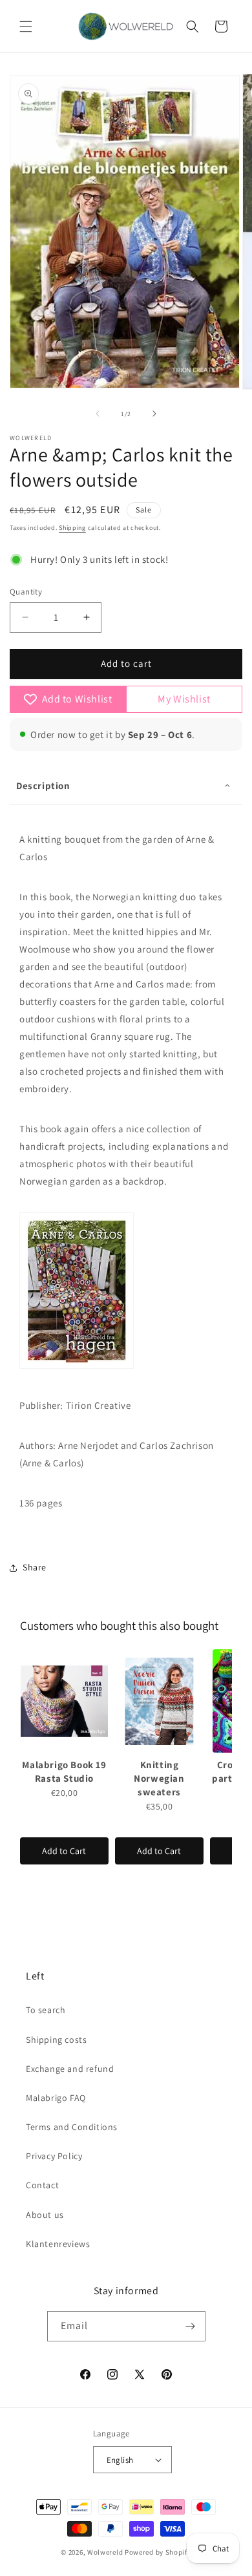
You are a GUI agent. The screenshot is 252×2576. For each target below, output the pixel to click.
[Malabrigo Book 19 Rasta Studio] (64, 1701)
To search (46, 2010)
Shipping (72, 528)
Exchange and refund (70, 2069)
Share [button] (35, 1567)
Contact (42, 2185)
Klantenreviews (58, 2244)
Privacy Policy (54, 2156)
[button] (26, 26)
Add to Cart (64, 1851)
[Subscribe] (191, 2326)
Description (43, 786)
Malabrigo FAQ (56, 2098)
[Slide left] (98, 414)
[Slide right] (154, 414)
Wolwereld (105, 2552)
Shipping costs (56, 2040)
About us (45, 2215)
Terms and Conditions (72, 2127)
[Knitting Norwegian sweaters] (159, 1701)
